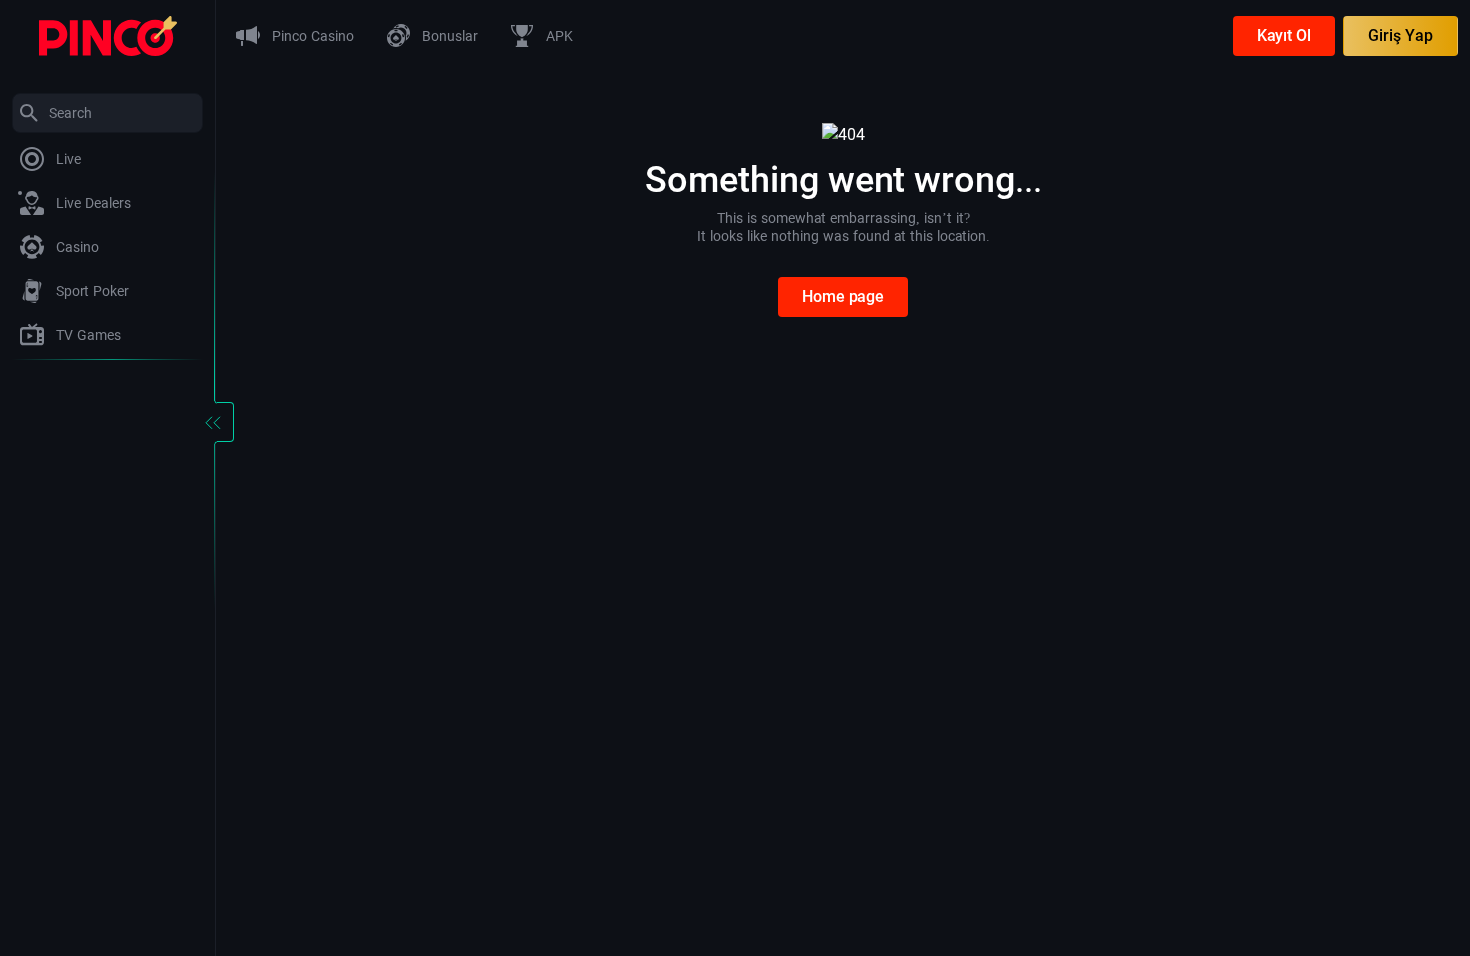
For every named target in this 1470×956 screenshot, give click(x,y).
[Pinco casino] (108, 34)
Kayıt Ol (1284, 35)
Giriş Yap (1400, 35)
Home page (843, 296)
